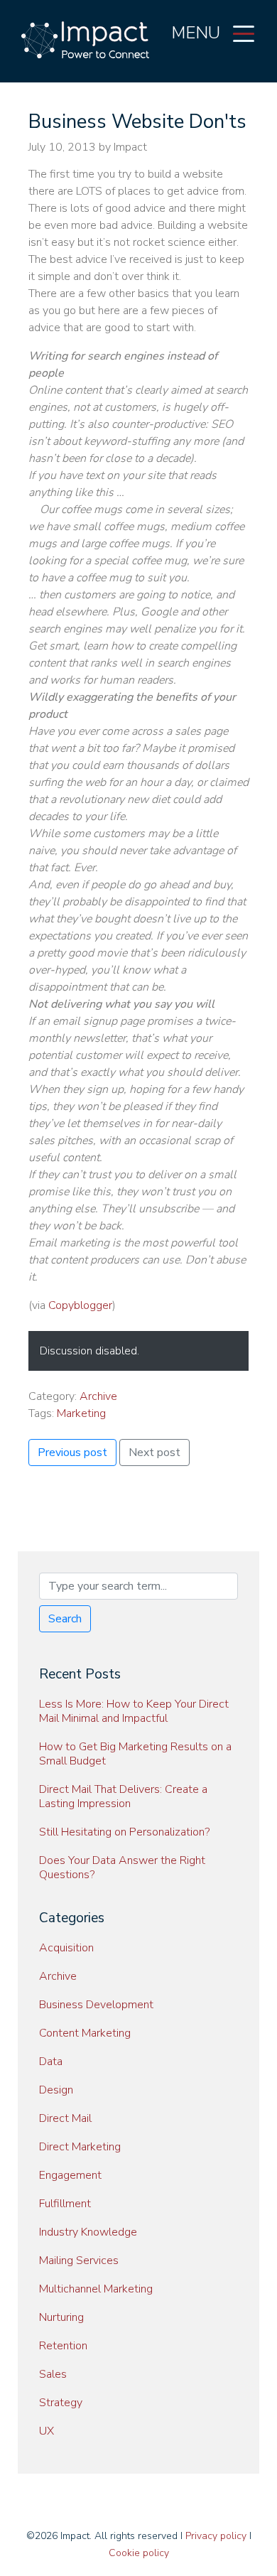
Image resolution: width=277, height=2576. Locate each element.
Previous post (72, 1453)
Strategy (61, 2403)
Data (51, 2062)
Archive (98, 1396)
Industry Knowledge (88, 2232)
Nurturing (61, 2317)
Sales (53, 2374)
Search (65, 1619)
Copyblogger (80, 1305)
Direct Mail (65, 2118)
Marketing (81, 1413)
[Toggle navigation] (244, 33)
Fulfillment (65, 2204)
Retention (63, 2346)
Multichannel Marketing (96, 2289)
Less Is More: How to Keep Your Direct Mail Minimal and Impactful (134, 1711)
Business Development (96, 2005)
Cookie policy (139, 2553)
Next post (154, 1453)
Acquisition (66, 1948)
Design (56, 2090)
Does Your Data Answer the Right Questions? (122, 1868)
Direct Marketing (80, 2147)
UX (47, 2431)
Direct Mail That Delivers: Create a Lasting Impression (123, 1796)
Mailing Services (79, 2260)
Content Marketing (85, 2033)
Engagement (70, 2175)
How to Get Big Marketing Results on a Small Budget (135, 1754)
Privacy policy (216, 2536)
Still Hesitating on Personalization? (124, 1832)
